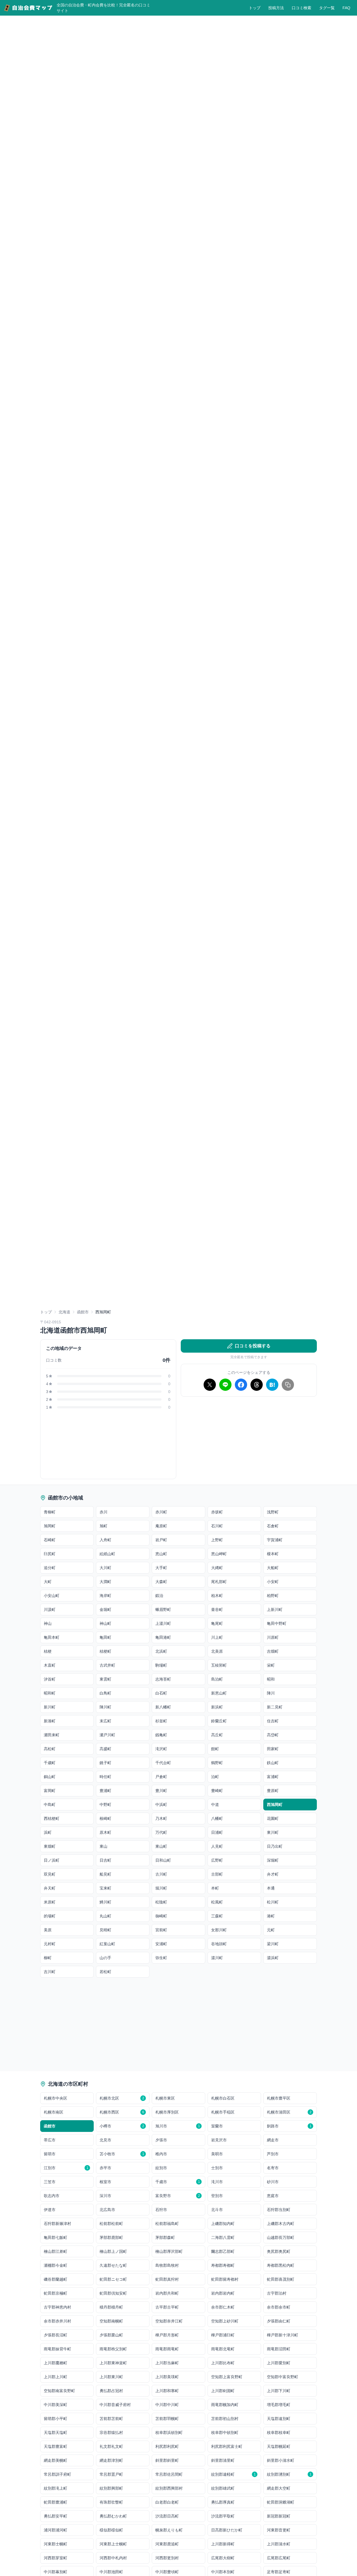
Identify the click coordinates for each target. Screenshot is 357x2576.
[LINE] (225, 1385)
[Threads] (257, 1385)
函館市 (83, 1312)
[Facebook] (241, 1385)
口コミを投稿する (253, 1346)
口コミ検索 (301, 8)
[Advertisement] (249, 1440)
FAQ (346, 8)
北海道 (64, 1312)
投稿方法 (276, 8)
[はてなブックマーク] (272, 1385)
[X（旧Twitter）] (210, 1385)
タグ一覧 (327, 8)
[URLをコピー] (288, 1385)
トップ (255, 8)
